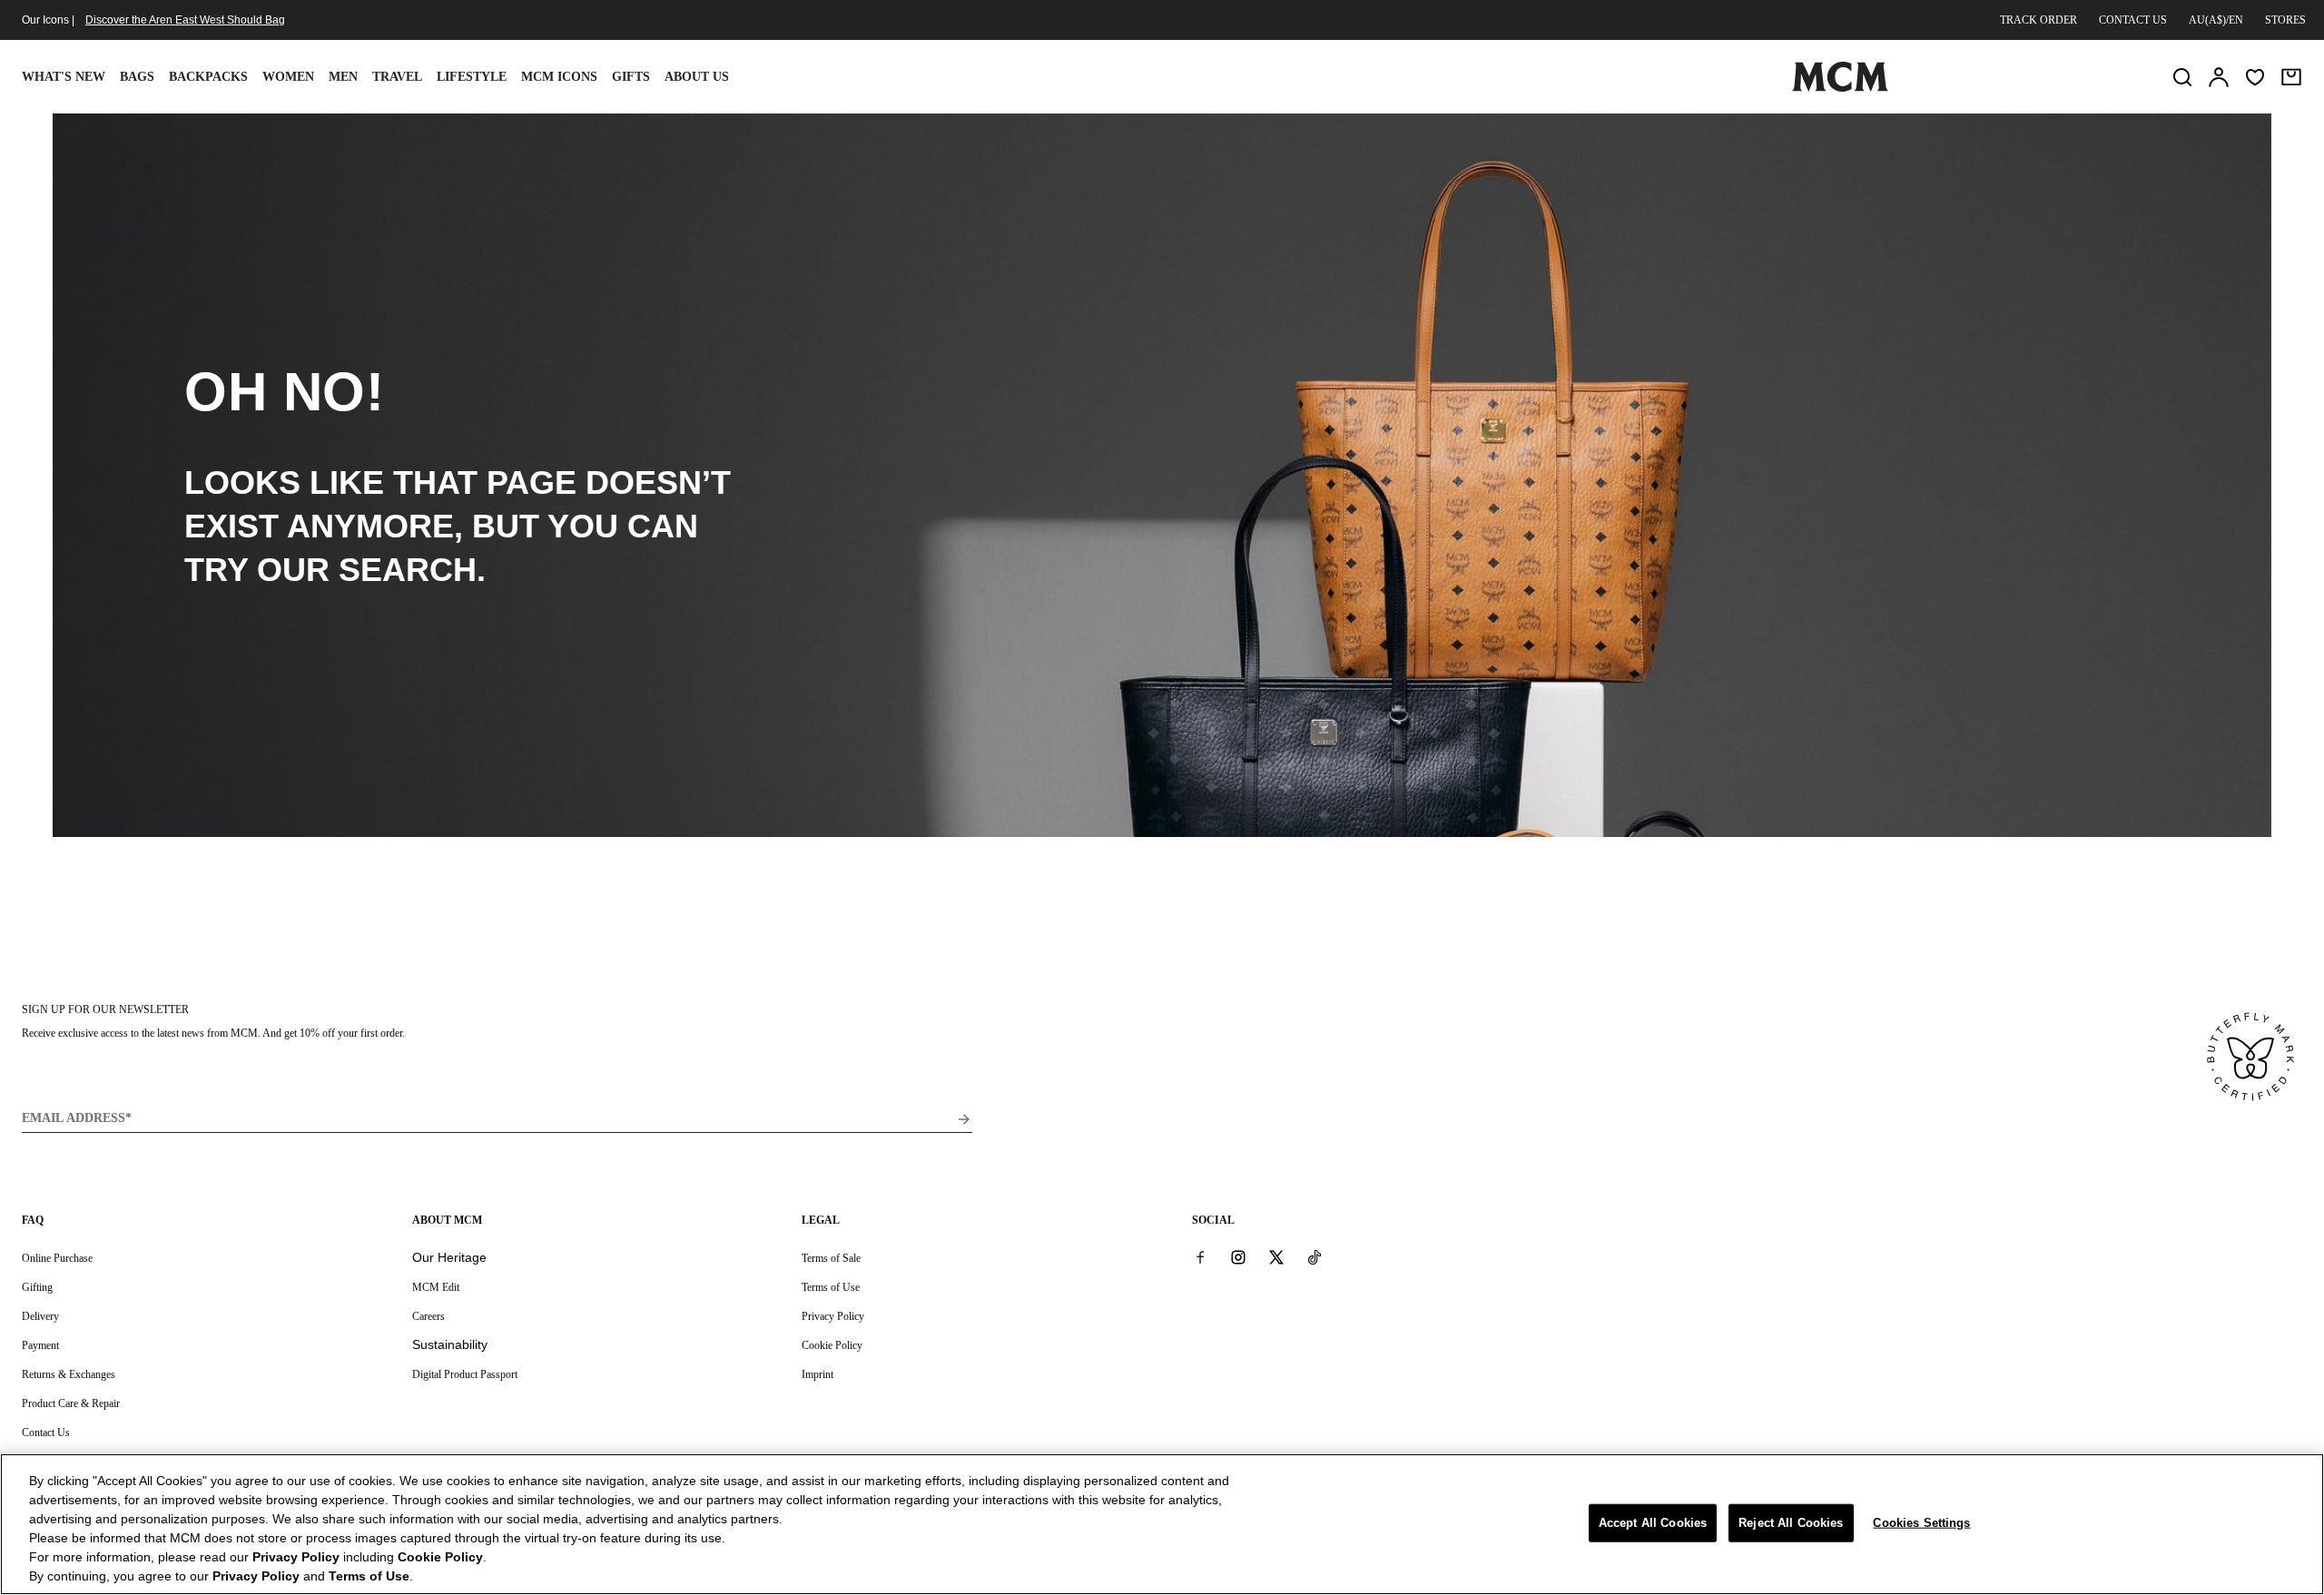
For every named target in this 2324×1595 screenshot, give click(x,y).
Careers (428, 1316)
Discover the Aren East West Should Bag (185, 20)
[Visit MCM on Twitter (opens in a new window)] (1276, 1257)
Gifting (37, 1287)
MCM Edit (436, 1287)
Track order (2038, 20)
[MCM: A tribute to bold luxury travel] (1840, 88)
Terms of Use (831, 1287)
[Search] (2182, 77)
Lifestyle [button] (472, 77)
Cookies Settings (1921, 1523)
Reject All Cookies (1791, 1523)
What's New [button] (64, 77)
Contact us (2133, 20)
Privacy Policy (833, 1316)
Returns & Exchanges (69, 1374)
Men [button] (343, 77)
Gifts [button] (631, 77)
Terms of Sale (831, 1258)
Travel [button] (397, 77)
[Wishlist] (2255, 77)
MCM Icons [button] (559, 77)
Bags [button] (137, 77)
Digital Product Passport (465, 1374)
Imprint (817, 1374)
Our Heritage (449, 1257)
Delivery (40, 1316)
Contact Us (46, 1433)
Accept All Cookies (1653, 1523)
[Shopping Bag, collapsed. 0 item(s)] (2291, 77)
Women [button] (288, 77)
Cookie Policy (832, 1345)
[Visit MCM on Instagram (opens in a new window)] (1238, 1257)
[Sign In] (2219, 77)
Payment (40, 1345)
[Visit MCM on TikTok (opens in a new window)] (1315, 1257)
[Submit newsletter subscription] (964, 1119)
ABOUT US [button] (697, 77)
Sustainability (450, 1344)
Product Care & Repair (71, 1403)
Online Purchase (57, 1258)
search (408, 570)
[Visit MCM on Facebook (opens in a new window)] (1200, 1257)
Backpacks (208, 77)
